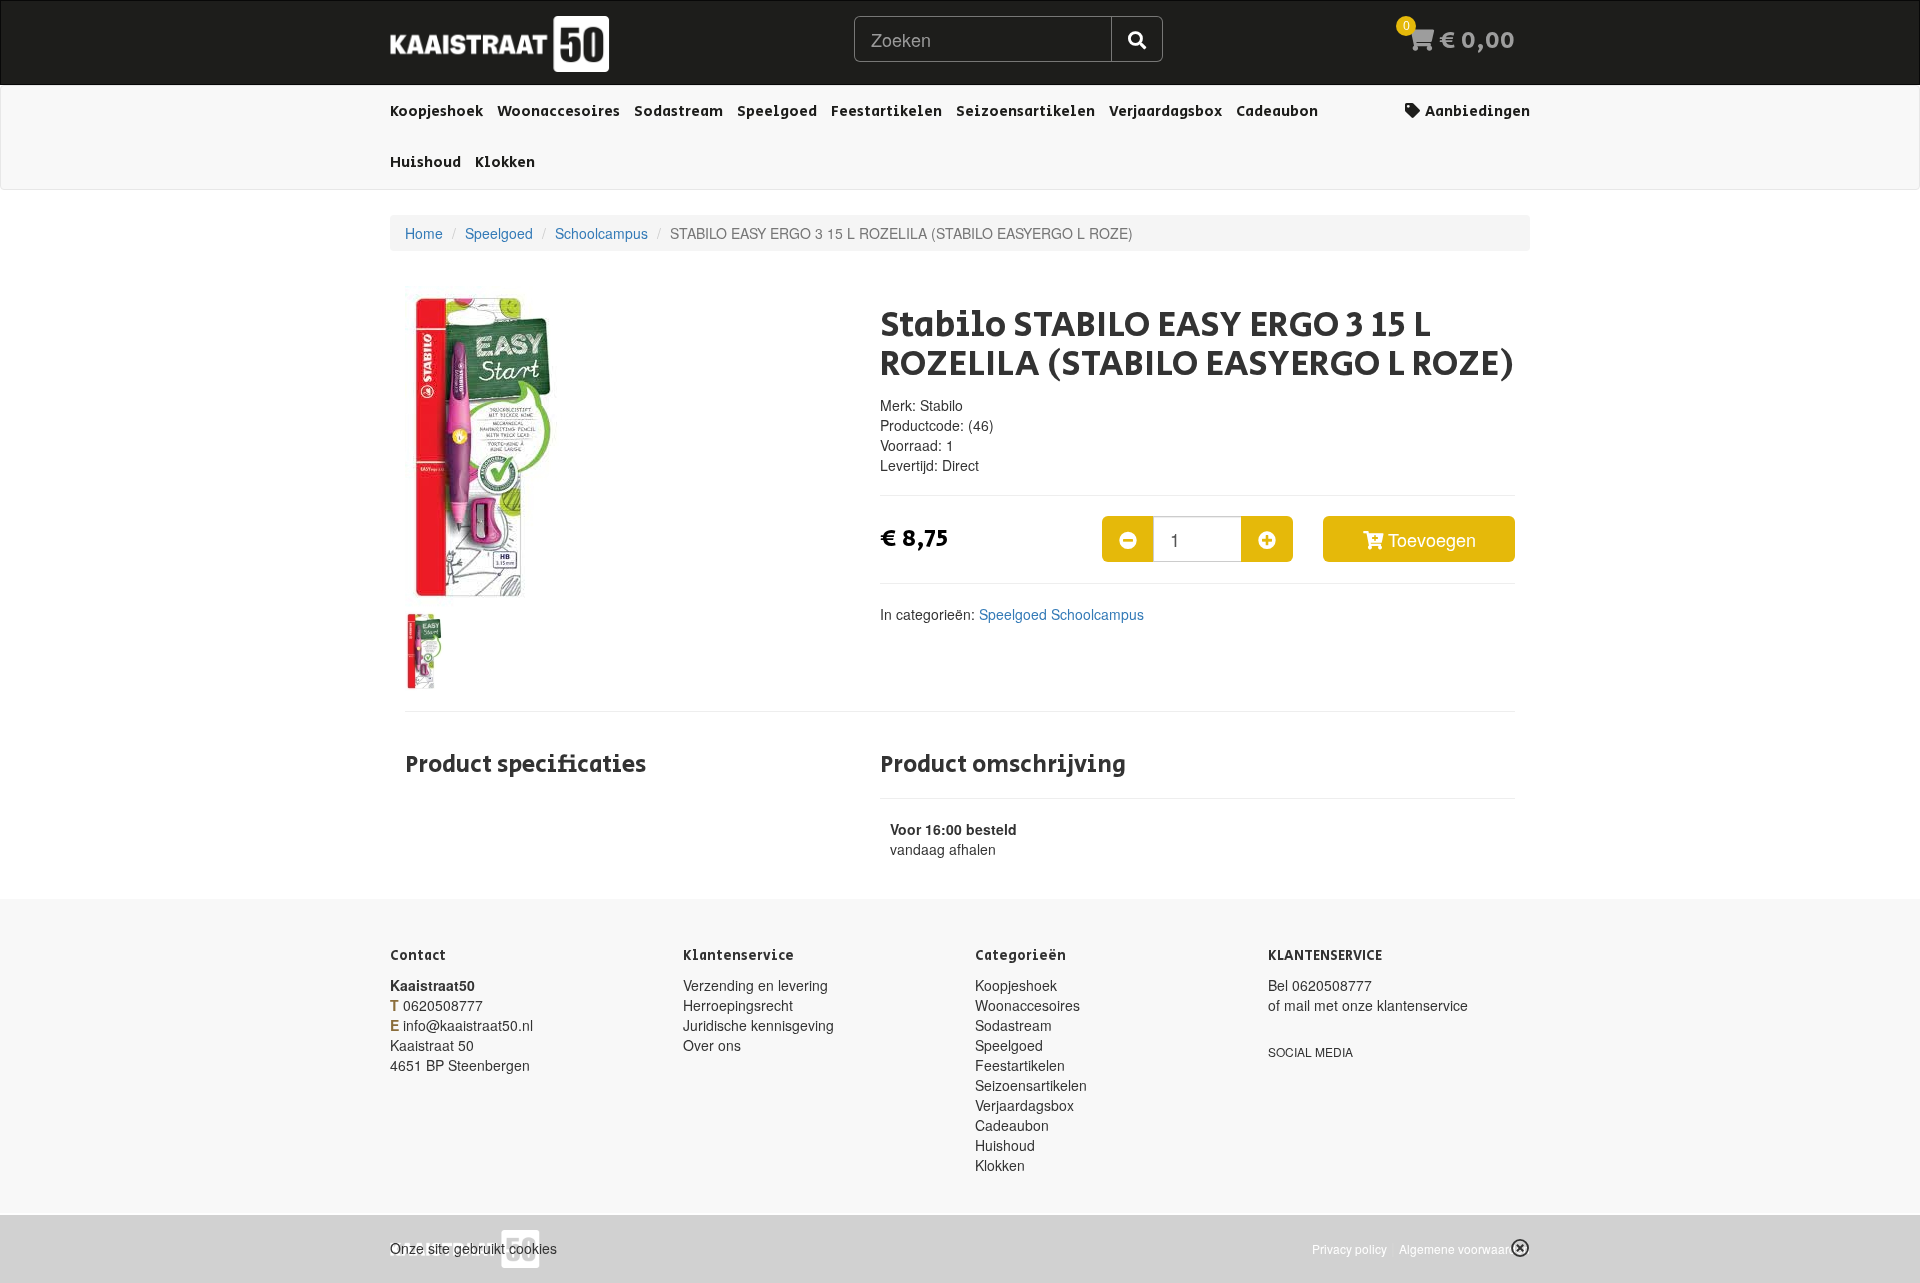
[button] (1520, 1248)
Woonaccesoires (558, 111)
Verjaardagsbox (1165, 111)
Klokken (505, 162)
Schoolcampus (601, 233)
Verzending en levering (755, 985)
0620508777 (443, 1005)
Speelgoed (777, 111)
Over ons (712, 1045)
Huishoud (425, 162)
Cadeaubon (1277, 111)
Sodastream (678, 111)
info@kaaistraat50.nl (468, 1025)
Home (424, 233)
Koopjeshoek (436, 111)
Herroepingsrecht (738, 1005)
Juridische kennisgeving (758, 1025)
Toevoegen (1429, 539)
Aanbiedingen (1476, 111)
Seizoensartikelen (1025, 111)
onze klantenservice (1405, 1005)
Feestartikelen (886, 111)
